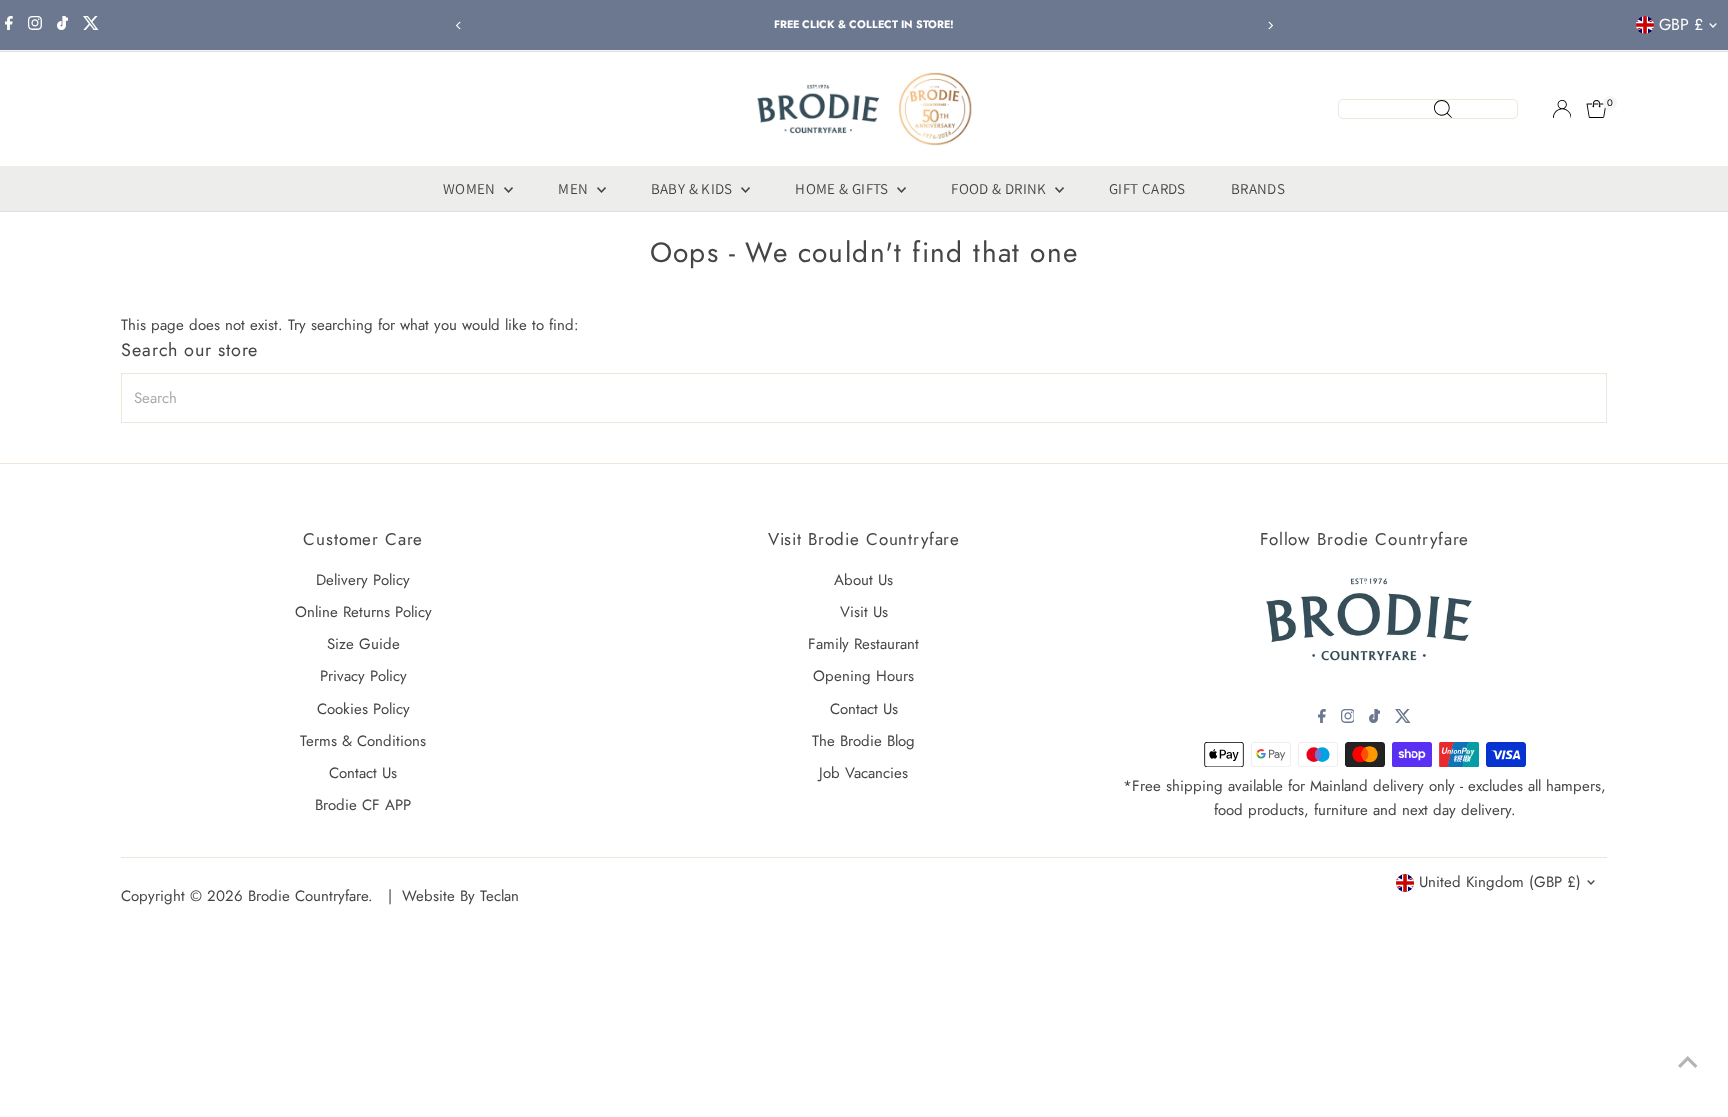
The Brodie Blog (863, 741)
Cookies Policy (363, 709)
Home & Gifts (843, 188)
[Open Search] (1428, 109)
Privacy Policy (363, 676)
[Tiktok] (62, 25)
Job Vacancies (863, 773)
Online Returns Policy (363, 612)
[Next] (1269, 25)
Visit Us (864, 612)
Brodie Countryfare (308, 896)
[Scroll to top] (1688, 1062)
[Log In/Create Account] (1562, 109)
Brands (1258, 188)
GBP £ (1681, 24)
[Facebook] (9, 25)
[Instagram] (35, 25)
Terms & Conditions (363, 741)
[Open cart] (1596, 109)
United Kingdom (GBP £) (1500, 882)
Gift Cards (1147, 188)
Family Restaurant (863, 644)
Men (575, 188)
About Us (863, 580)
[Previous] (458, 25)
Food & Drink (1000, 188)
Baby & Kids (694, 188)
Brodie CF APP (363, 805)
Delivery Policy (363, 580)
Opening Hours (863, 676)
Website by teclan (460, 896)
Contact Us (363, 773)
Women (471, 188)
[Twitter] (91, 25)
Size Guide (363, 644)
